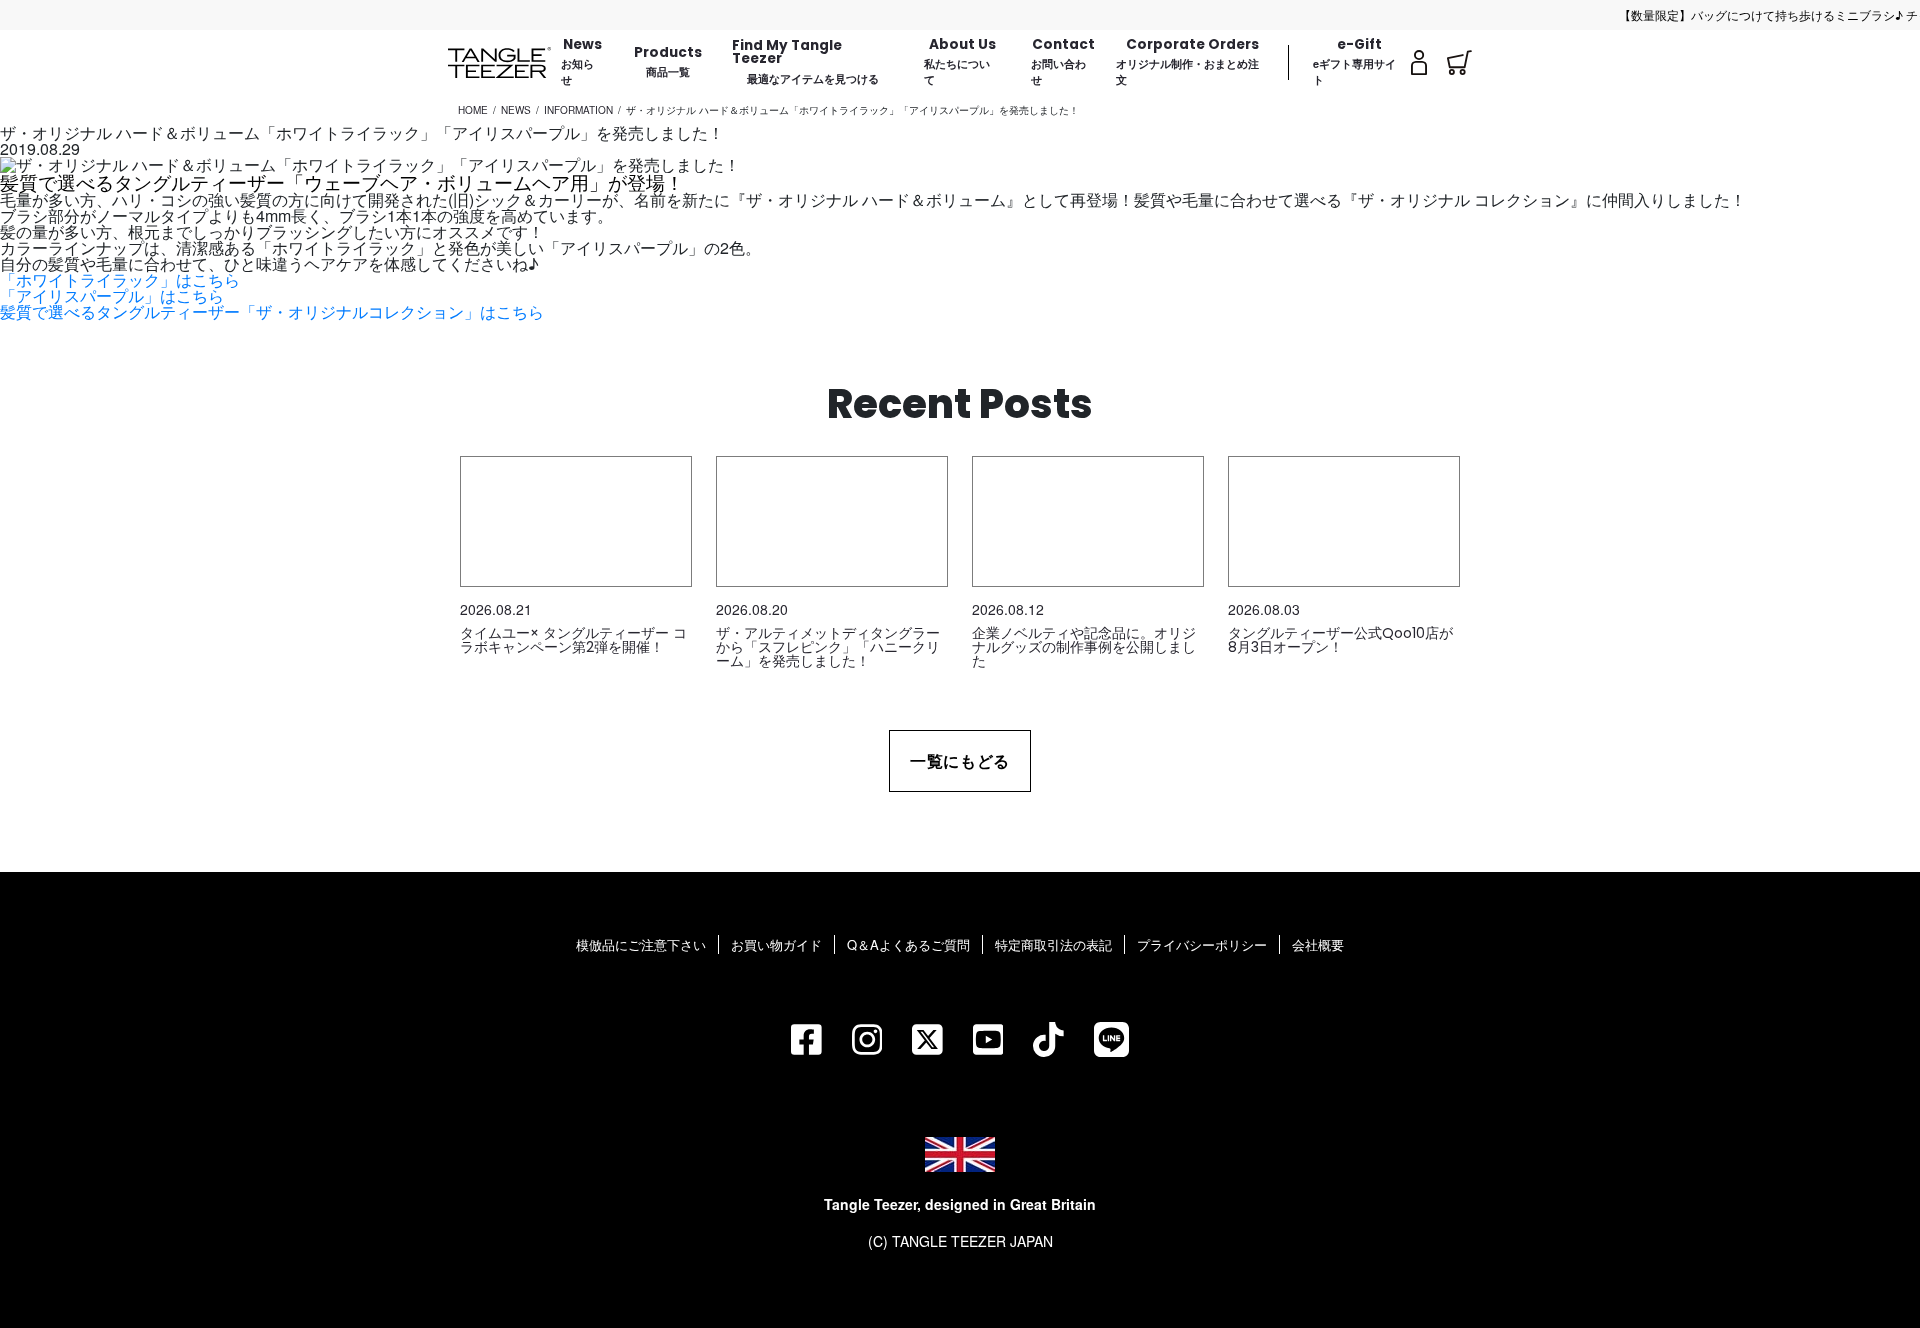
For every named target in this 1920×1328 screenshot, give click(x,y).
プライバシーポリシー (1202, 944)
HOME (473, 110)
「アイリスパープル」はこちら (112, 295)
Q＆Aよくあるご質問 (908, 944)
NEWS (516, 110)
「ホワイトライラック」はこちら (120, 279)
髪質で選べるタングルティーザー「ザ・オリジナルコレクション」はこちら (272, 311)
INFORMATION (578, 110)
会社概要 (1318, 944)
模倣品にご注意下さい (641, 944)
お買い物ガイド (776, 944)
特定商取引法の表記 (1053, 944)
